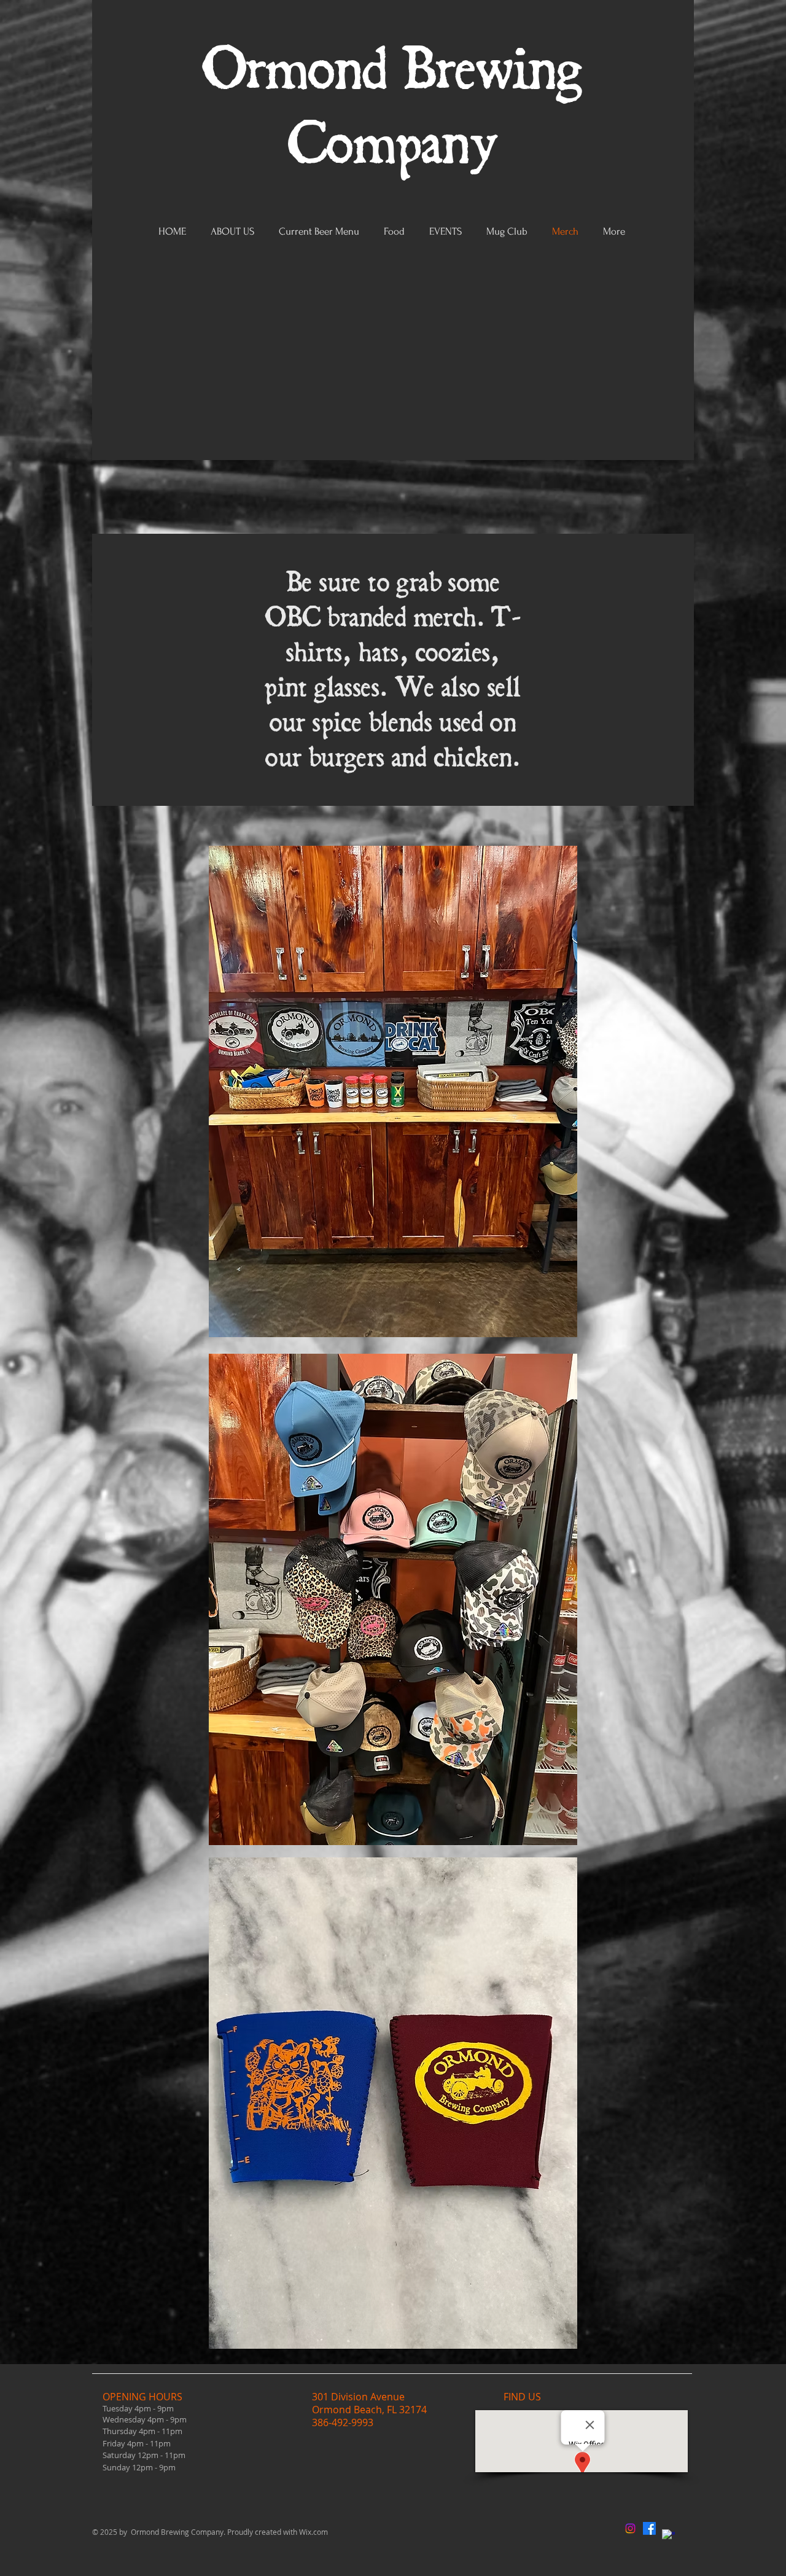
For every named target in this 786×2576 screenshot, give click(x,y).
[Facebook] (649, 2528)
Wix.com (313, 2532)
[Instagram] (630, 2528)
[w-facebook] (668, 2536)
